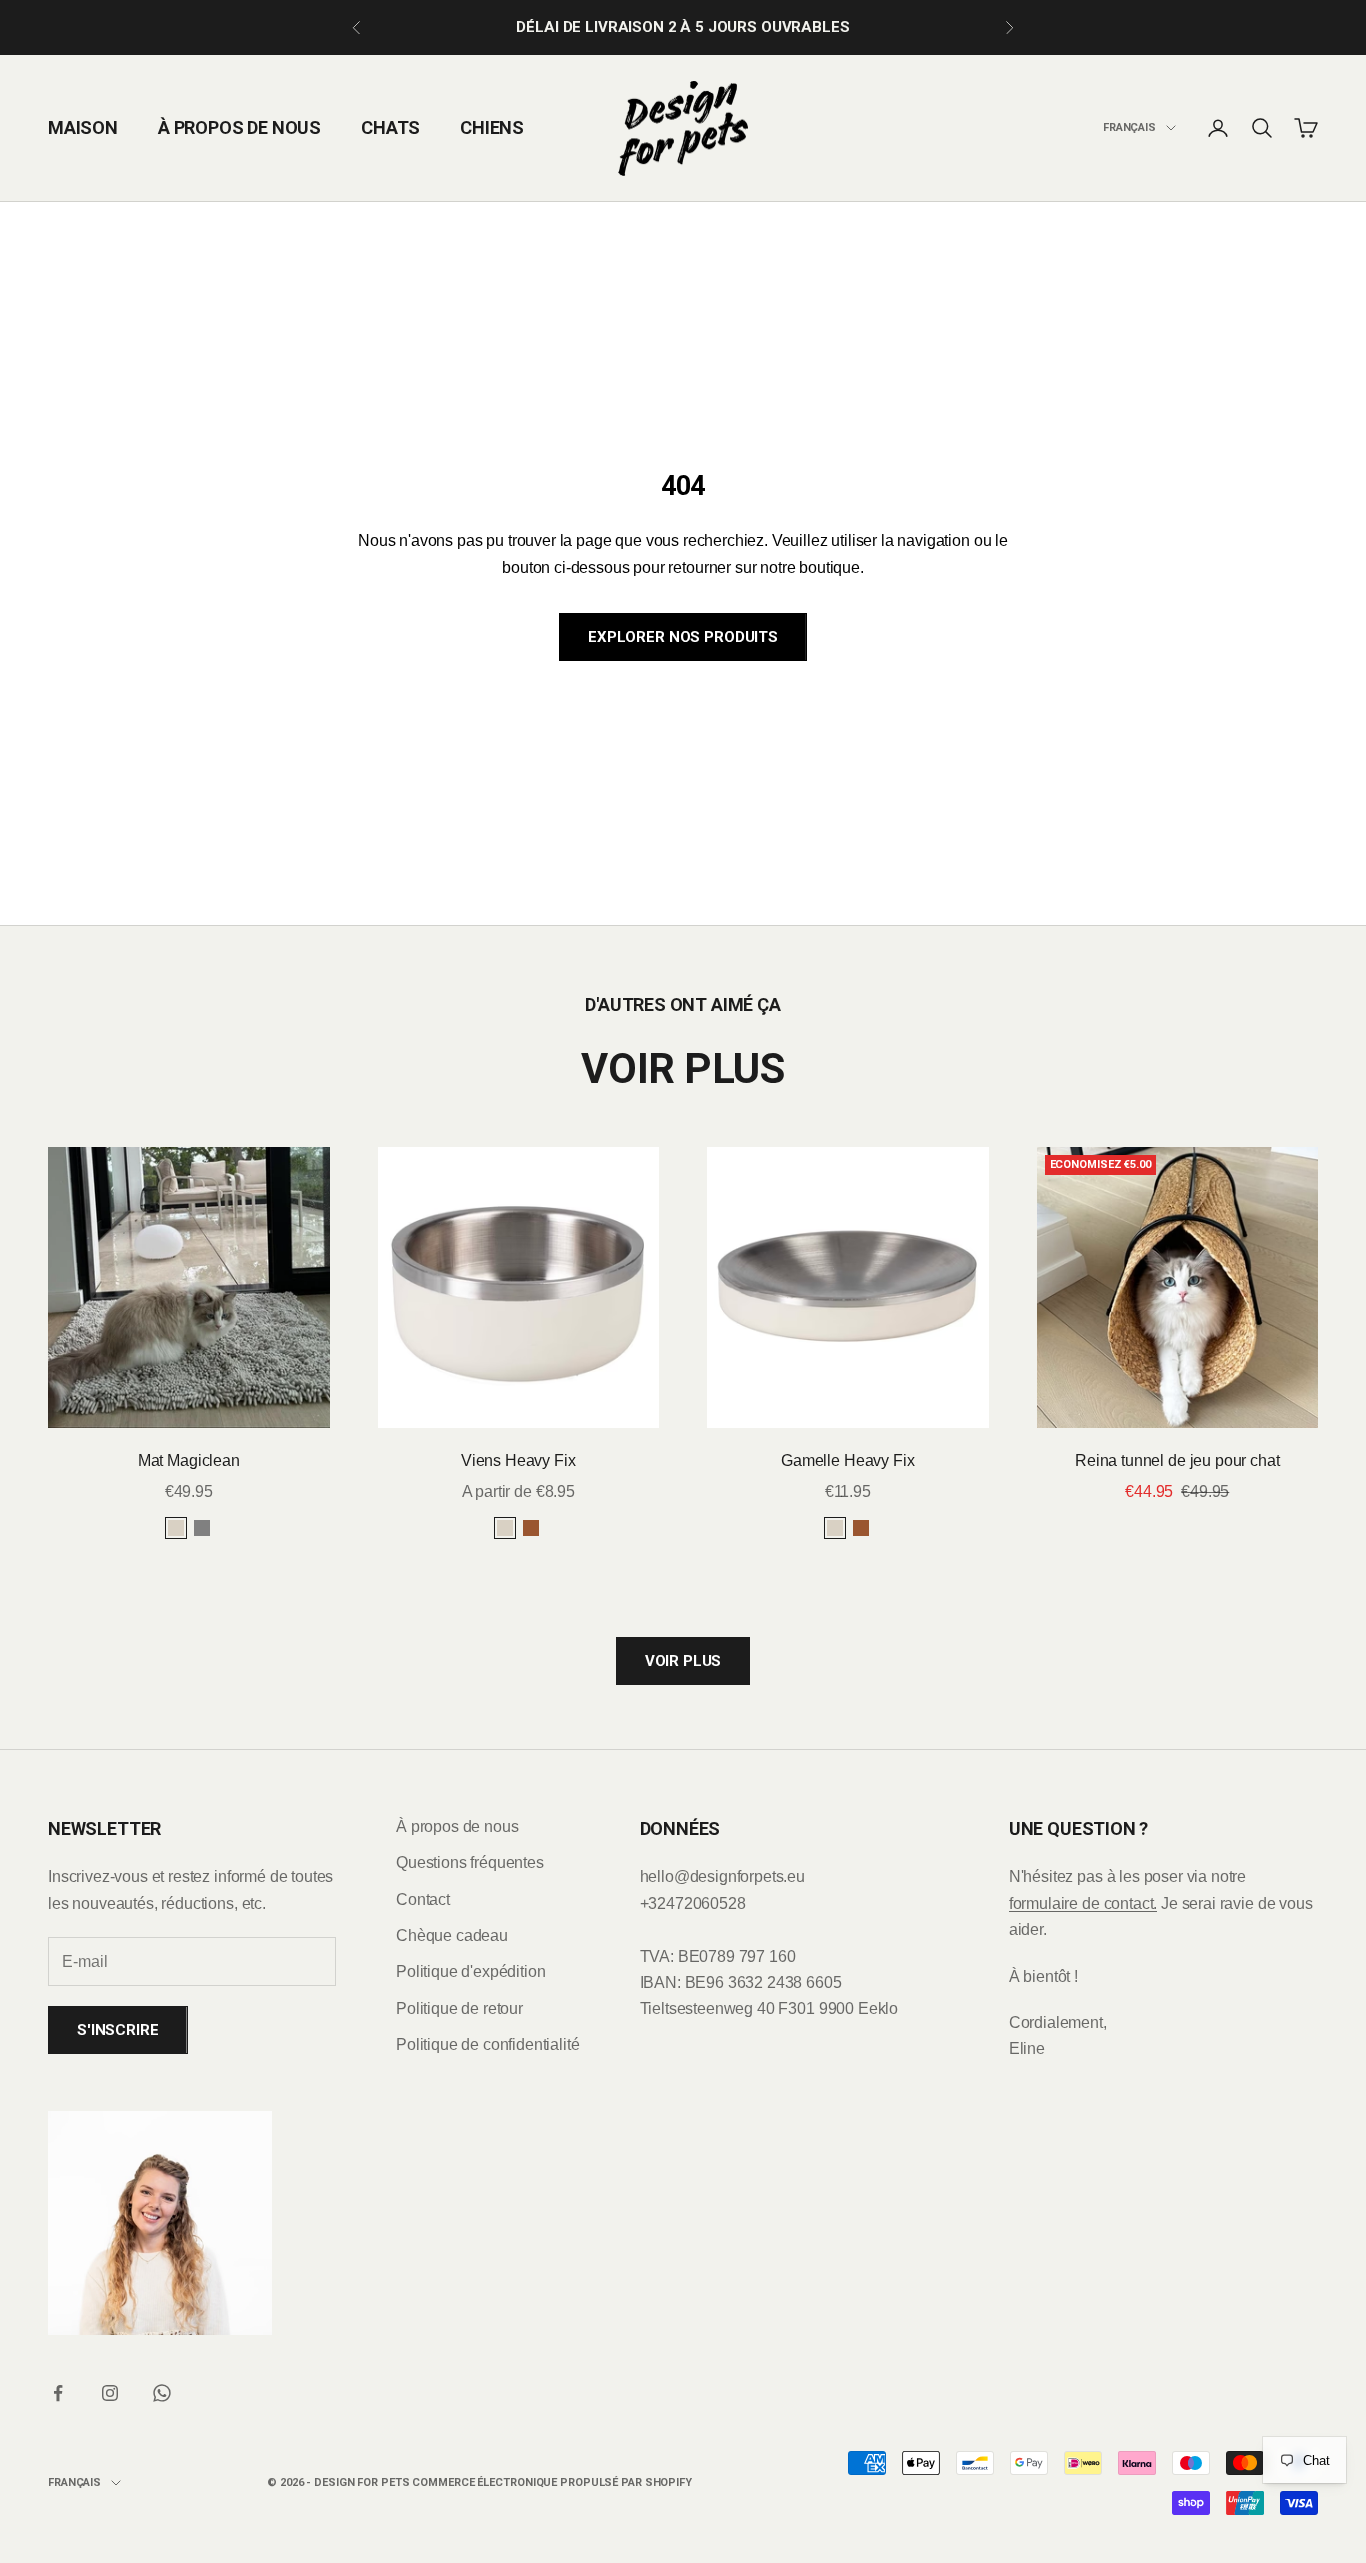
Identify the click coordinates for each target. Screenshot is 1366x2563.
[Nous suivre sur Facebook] (58, 2393)
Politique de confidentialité (488, 2044)
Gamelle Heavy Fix (847, 1460)
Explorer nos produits (683, 637)
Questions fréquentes (470, 1862)
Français (1129, 127)
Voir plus (683, 1661)
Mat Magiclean (189, 1460)
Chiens (492, 127)
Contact (423, 1899)
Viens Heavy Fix (518, 1460)
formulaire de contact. (1083, 1903)
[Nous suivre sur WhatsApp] (162, 2393)
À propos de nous (239, 127)
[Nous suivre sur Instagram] (110, 2393)
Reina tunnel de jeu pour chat (1177, 1460)
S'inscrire (118, 2030)
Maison (83, 127)
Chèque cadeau (452, 1935)
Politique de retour (459, 2008)
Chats (390, 127)
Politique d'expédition (470, 1971)
